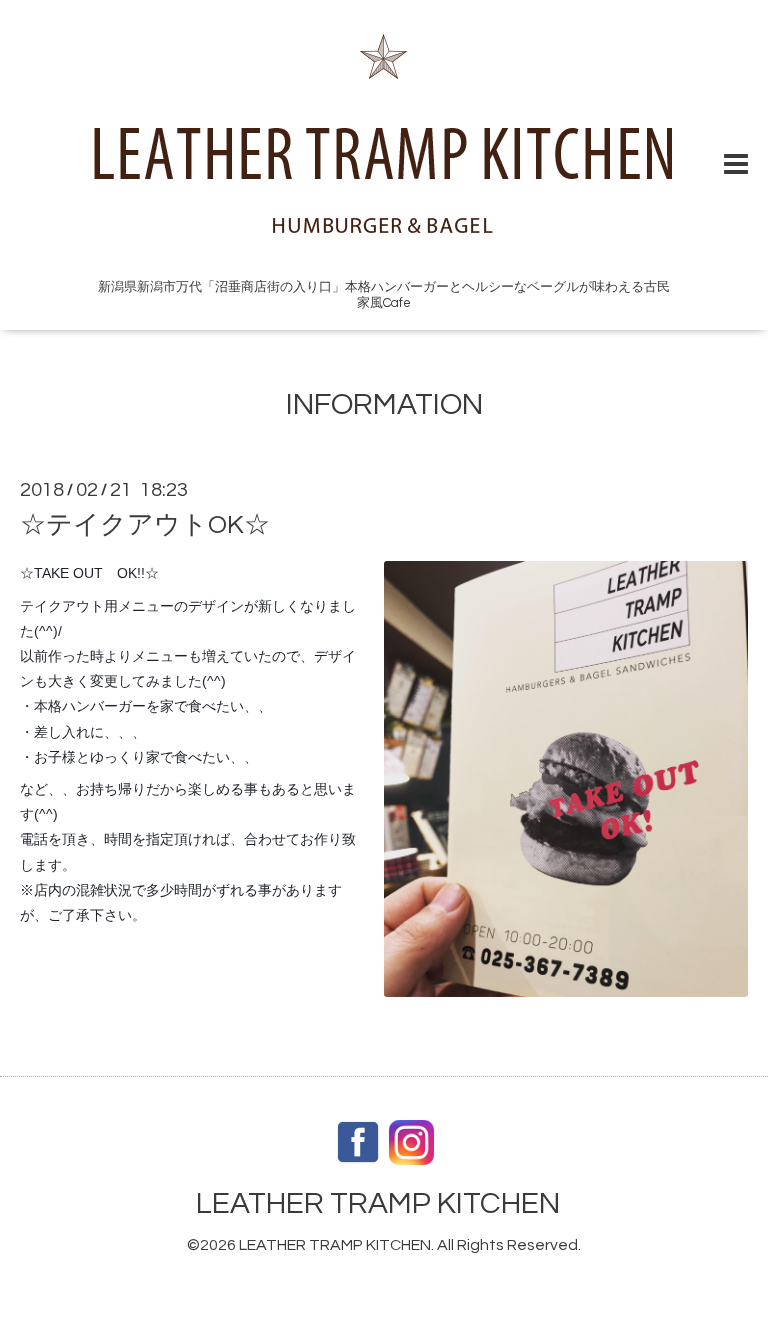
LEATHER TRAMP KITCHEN (378, 1203)
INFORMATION (384, 404)
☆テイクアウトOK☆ (145, 525)
